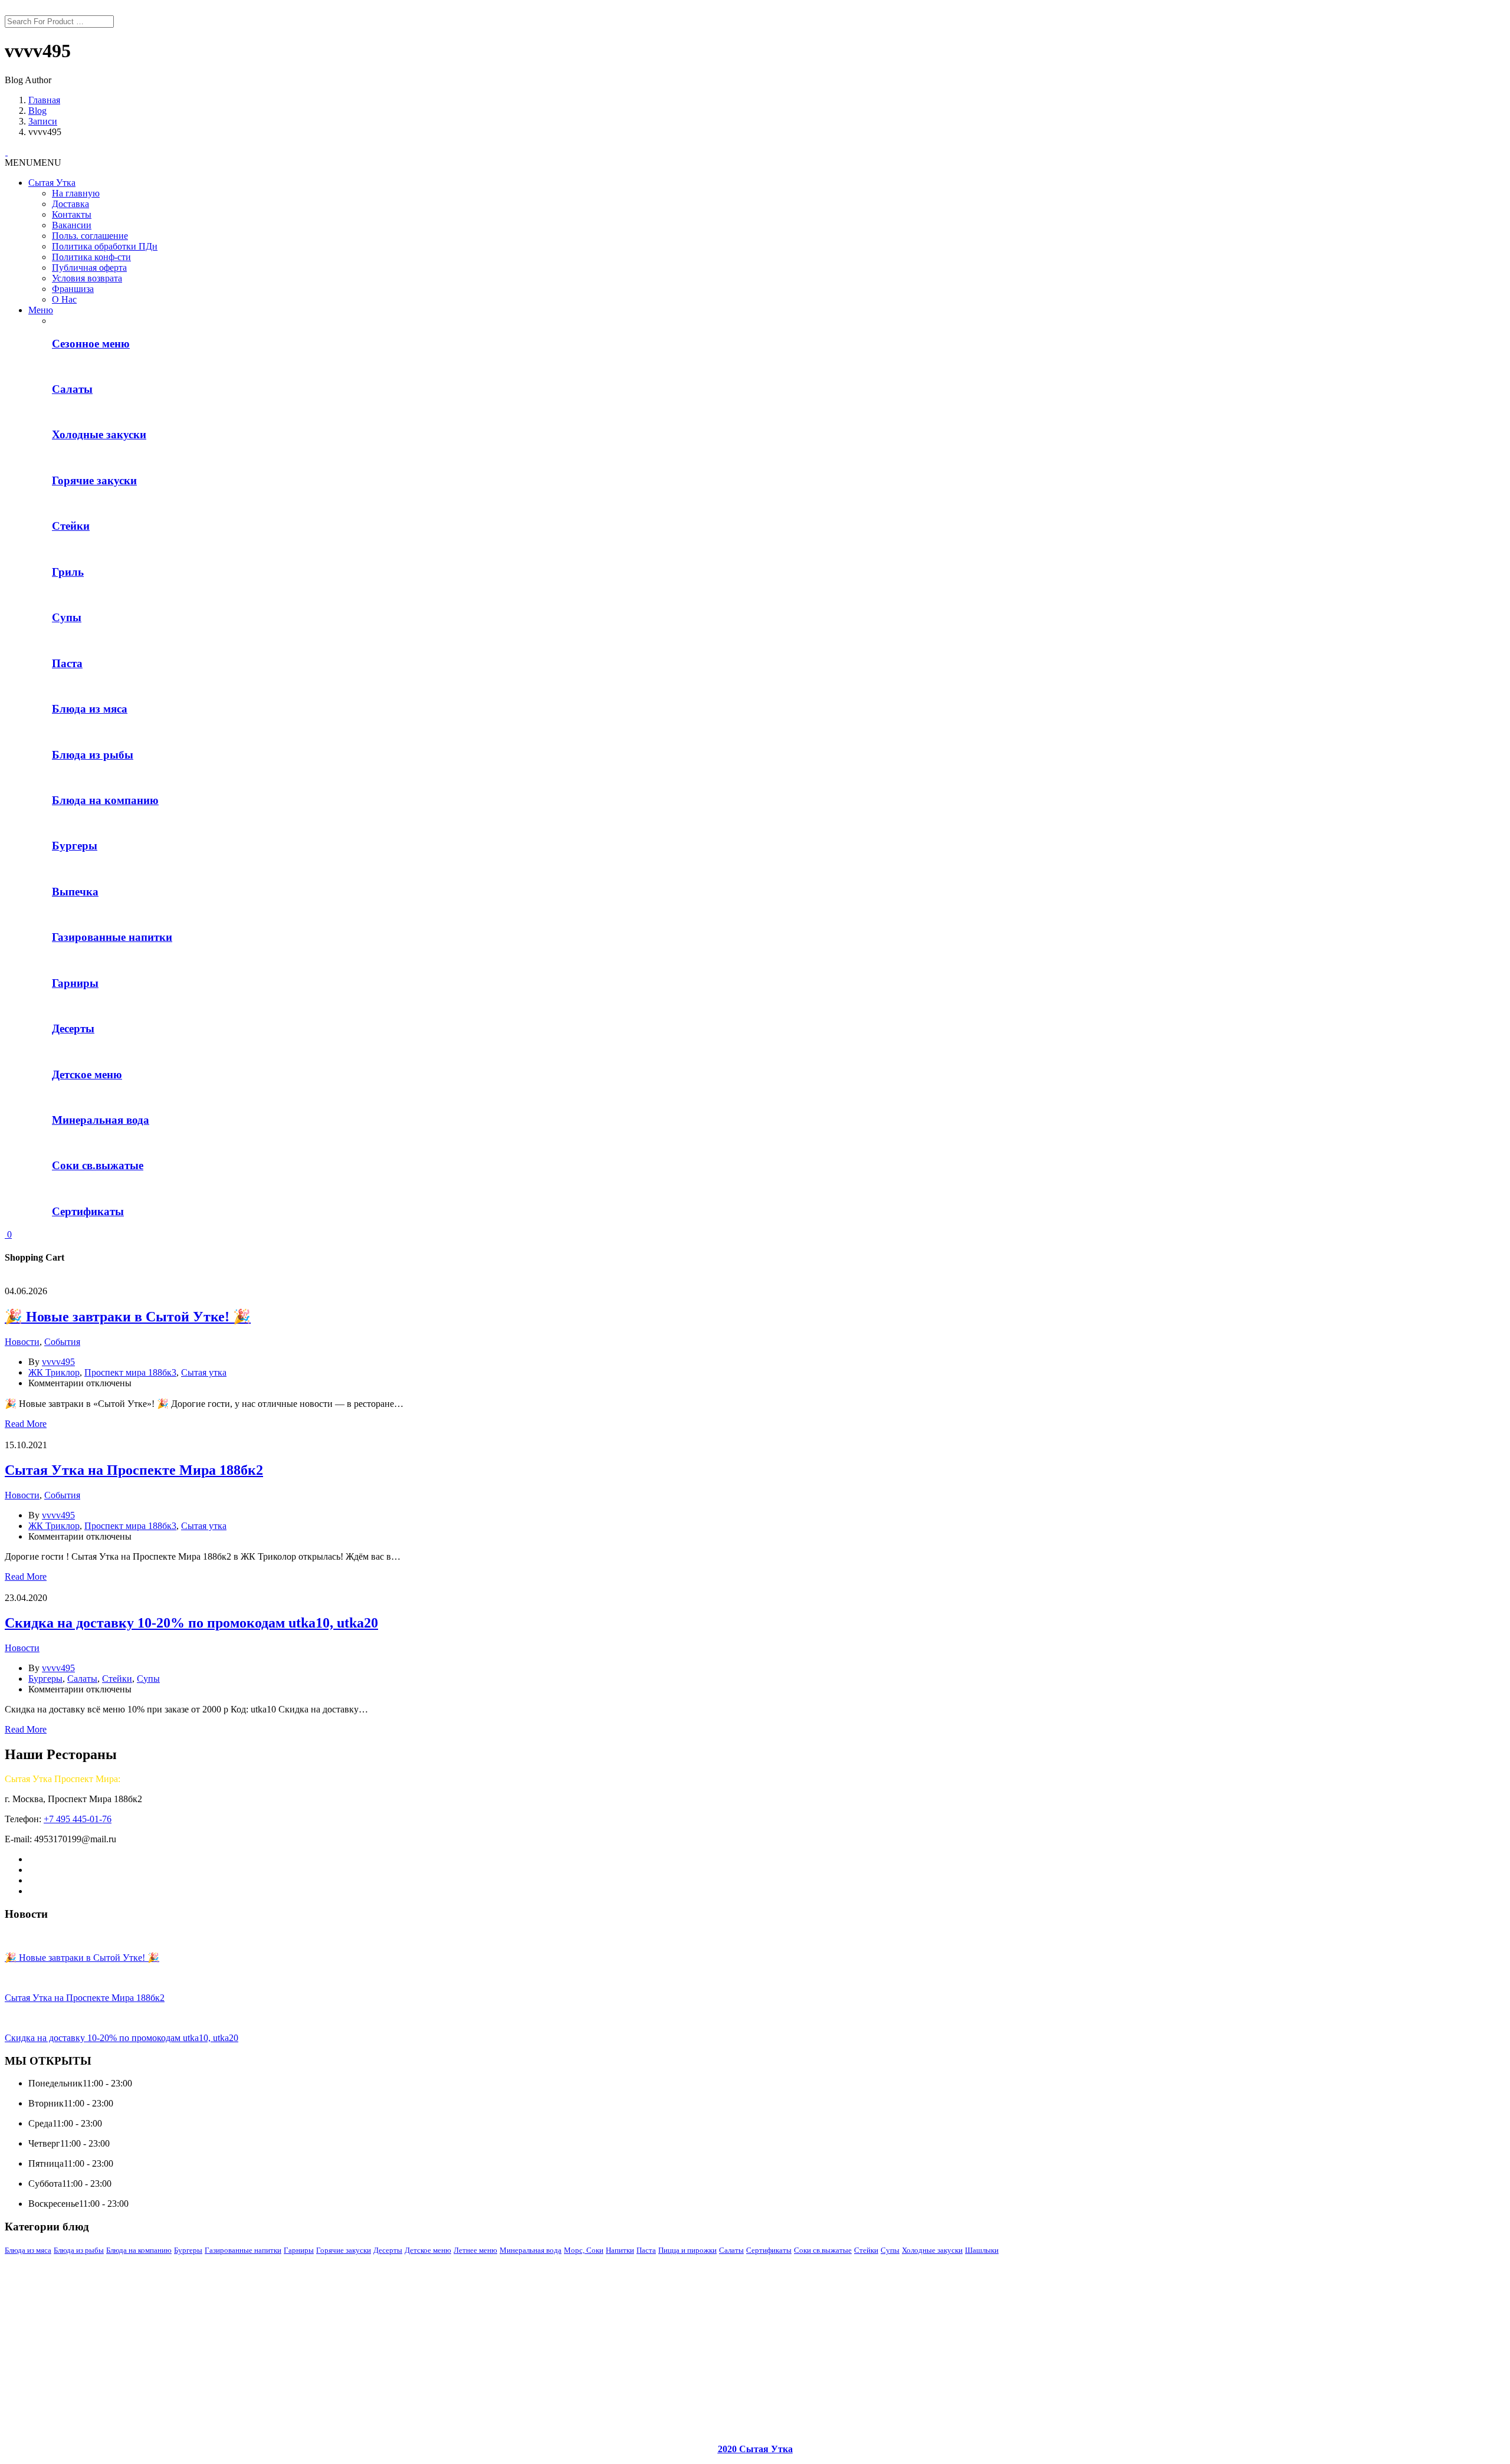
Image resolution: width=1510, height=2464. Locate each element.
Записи (43, 121)
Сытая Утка (52, 183)
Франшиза (73, 289)
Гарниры (299, 2250)
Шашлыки (982, 2250)
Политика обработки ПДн (105, 246)
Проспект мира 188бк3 (130, 1372)
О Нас (64, 299)
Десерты (388, 2250)
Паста (646, 2250)
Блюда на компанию (139, 2250)
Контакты (72, 214)
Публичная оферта (89, 268)
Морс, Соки (584, 2250)
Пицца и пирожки (687, 2250)
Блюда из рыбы (79, 2250)
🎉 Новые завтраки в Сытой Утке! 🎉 (128, 1317)
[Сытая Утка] (6, 152)
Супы (148, 1679)
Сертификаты (769, 2250)
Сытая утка (204, 1372)
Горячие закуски (344, 2250)
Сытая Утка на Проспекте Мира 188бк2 (134, 1470)
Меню (41, 310)
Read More (26, 1424)
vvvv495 (58, 1362)
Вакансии (72, 225)
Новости (22, 1342)
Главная (44, 100)
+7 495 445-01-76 (78, 1819)
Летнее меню (475, 2250)
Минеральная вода (531, 2250)
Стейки (117, 1679)
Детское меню (428, 2250)
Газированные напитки (243, 2250)
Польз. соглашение (90, 236)
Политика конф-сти (91, 257)
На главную (76, 193)
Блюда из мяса (28, 2250)
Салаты (82, 1679)
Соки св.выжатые (823, 2250)
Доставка (70, 204)
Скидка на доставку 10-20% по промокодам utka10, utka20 (191, 1623)
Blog (37, 111)
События (62, 1342)
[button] (33, 163)
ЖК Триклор (54, 1372)
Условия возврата (87, 278)
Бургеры (45, 1679)
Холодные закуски (932, 2250)
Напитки (620, 2250)
